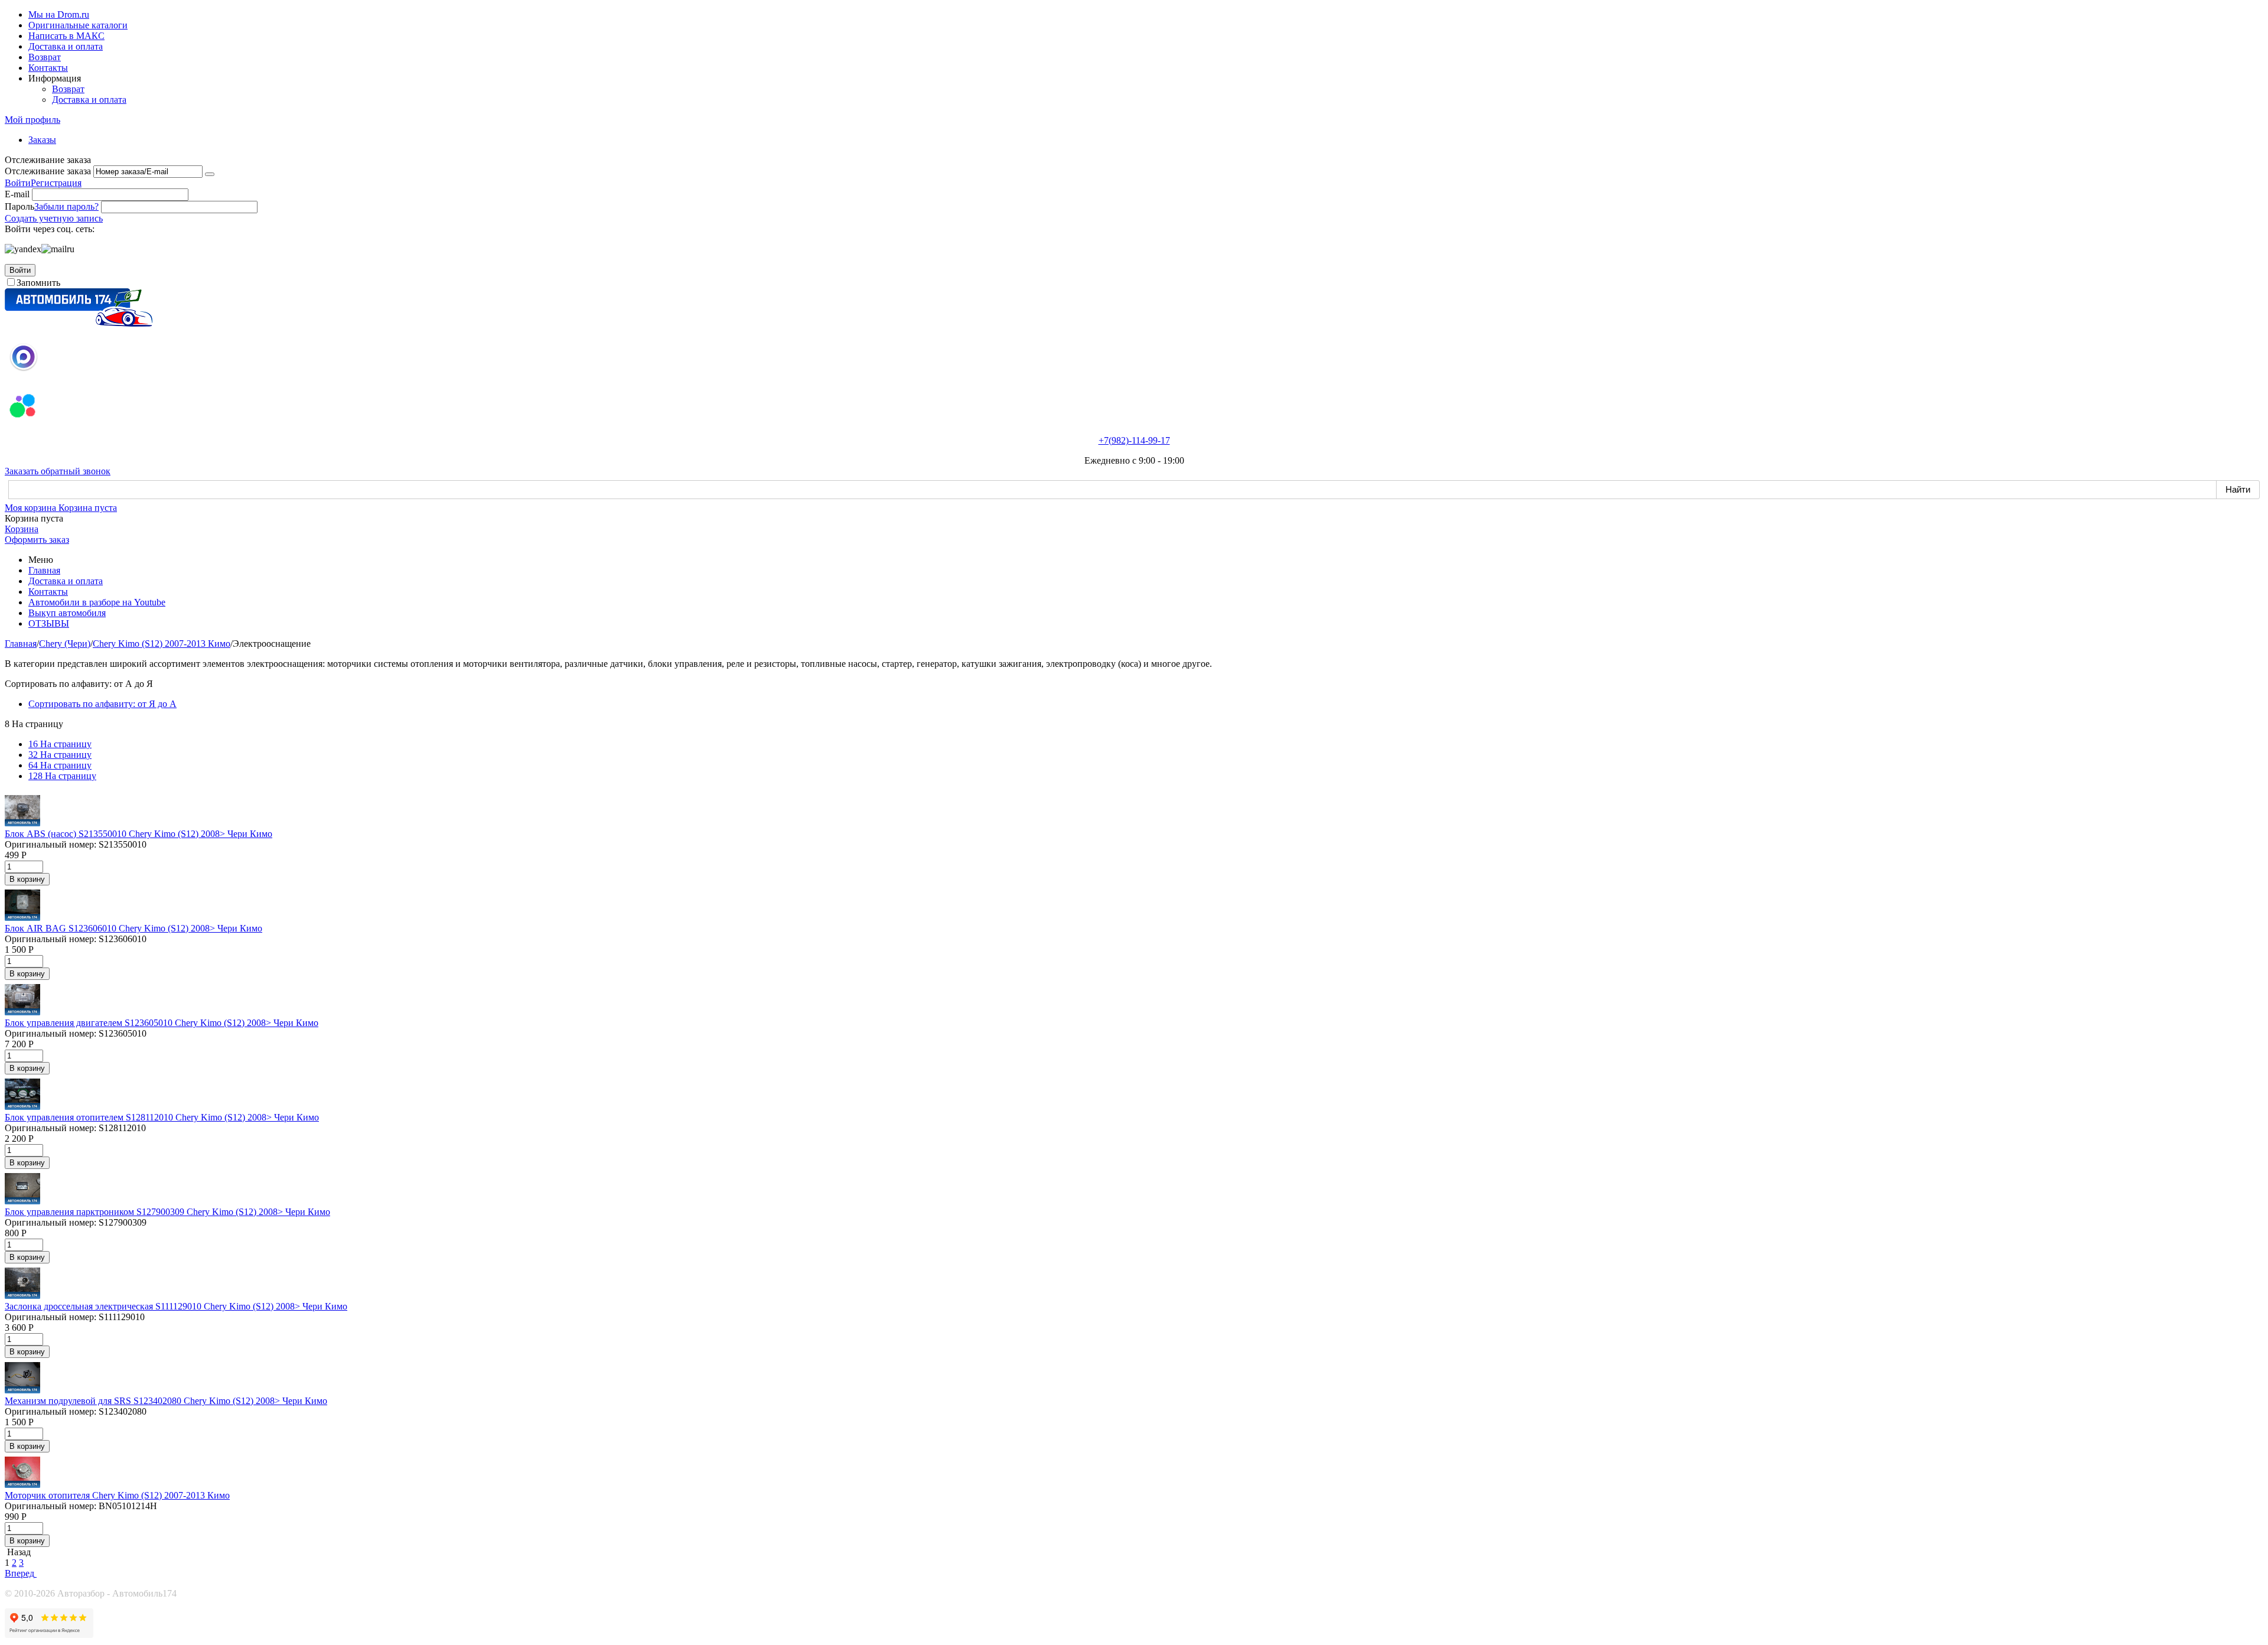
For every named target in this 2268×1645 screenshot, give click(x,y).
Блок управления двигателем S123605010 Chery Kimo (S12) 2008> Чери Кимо (162, 1023)
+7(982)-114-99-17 (1134, 440)
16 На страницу (60, 744)
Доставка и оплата (66, 46)
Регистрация (56, 183)
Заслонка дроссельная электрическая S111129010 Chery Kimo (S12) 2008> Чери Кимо (176, 1306)
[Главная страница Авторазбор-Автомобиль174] (79, 323)
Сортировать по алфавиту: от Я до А (102, 704)
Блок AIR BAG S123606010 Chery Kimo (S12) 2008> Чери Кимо (133, 928)
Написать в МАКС (66, 36)
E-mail (17, 194)
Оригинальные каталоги (78, 25)
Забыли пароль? (66, 206)
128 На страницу (62, 776)
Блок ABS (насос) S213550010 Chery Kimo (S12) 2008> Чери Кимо (139, 834)
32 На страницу (60, 755)
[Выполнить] (210, 174)
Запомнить (38, 283)
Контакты (48, 68)
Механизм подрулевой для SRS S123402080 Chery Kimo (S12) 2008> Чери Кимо (166, 1401)
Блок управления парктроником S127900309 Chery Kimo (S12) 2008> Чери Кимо (167, 1212)
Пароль (19, 206)
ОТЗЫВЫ (49, 623)
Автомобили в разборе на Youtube (97, 602)
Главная (44, 570)
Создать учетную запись (54, 218)
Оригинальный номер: (50, 844)
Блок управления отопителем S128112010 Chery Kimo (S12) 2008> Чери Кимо (162, 1117)
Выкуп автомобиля (67, 613)
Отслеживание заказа (48, 171)
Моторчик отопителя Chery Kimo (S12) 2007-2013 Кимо (117, 1495)
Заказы (42, 140)
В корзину (27, 879)
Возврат (45, 57)
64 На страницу (60, 765)
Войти (18, 183)
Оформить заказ (37, 540)
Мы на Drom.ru (59, 14)
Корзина (22, 529)
